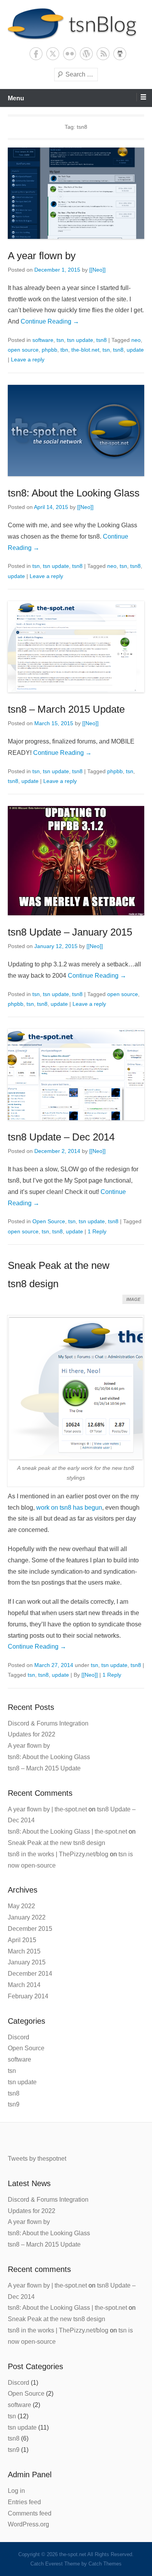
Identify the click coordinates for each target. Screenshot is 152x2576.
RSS (103, 54)
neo (136, 340)
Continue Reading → (50, 321)
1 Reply (97, 1231)
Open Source (49, 1221)
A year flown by (42, 256)
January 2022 (27, 1917)
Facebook (36, 54)
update (135, 350)
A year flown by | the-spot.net (47, 1809)
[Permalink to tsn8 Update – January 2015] (76, 861)
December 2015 (30, 1929)
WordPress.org (28, 2524)
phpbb (49, 350)
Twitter (53, 54)
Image (133, 1299)
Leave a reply (28, 359)
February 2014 (28, 1996)
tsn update (80, 340)
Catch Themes (105, 2564)
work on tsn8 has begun (69, 1508)
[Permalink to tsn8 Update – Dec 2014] (76, 1075)
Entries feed (24, 2502)
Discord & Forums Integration (48, 1723)
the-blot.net (85, 350)
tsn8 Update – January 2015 (70, 932)
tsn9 (14, 2104)
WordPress (86, 54)
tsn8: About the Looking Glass (74, 493)
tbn (64, 350)
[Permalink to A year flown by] (76, 193)
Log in (16, 2491)
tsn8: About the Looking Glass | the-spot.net (67, 1831)
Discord (19, 2037)
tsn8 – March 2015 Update (66, 709)
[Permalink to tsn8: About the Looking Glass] (76, 431)
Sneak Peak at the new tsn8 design (57, 1843)
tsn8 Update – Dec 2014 (61, 1137)
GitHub (120, 54)
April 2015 (22, 1940)
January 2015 (27, 1962)
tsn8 (102, 340)
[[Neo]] (97, 270)
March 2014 (24, 1985)
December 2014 (30, 1974)
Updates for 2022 (32, 1734)
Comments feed (30, 2513)
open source (23, 350)
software (43, 340)
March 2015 (24, 1951)
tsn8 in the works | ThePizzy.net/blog (58, 1854)
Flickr (70, 54)
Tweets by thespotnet (37, 2159)
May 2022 (21, 1906)
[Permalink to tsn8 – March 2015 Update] (76, 647)
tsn (60, 340)
